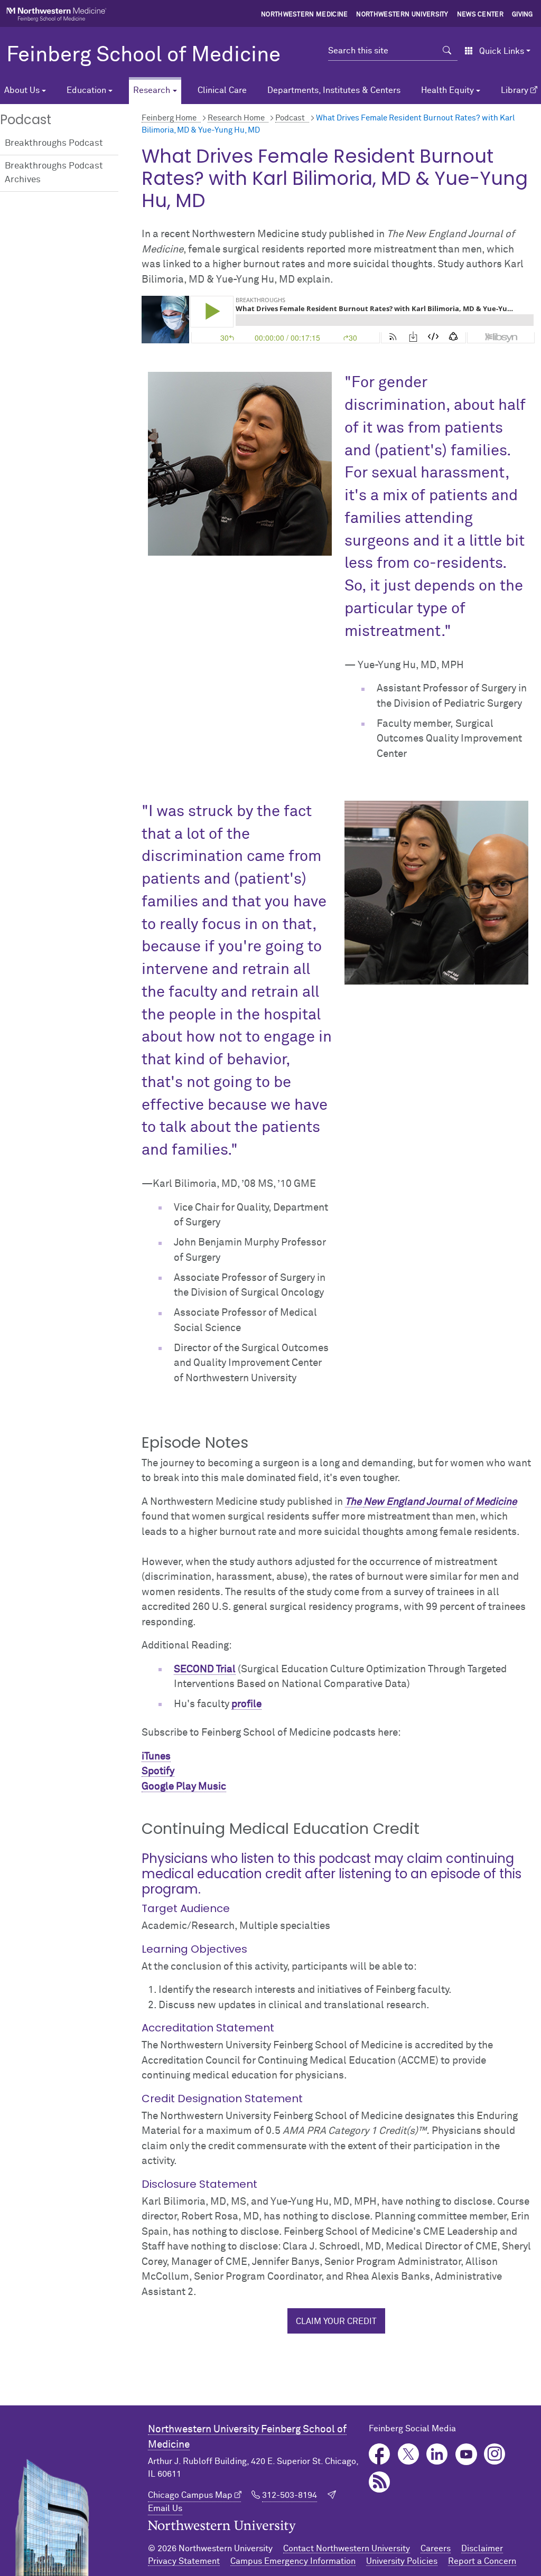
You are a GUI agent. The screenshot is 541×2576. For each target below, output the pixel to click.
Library (515, 90)
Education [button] (86, 90)
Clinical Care (222, 90)
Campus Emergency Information (293, 2561)
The (354, 1502)
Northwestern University (402, 15)
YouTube (466, 2454)
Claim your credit (336, 2321)
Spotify (158, 1771)
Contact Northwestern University (347, 2549)
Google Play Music (184, 1787)
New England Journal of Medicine (440, 1502)
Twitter (409, 2454)
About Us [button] (22, 90)
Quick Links (502, 51)
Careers (436, 2549)
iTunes (156, 1757)
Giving (523, 15)
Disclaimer (482, 2549)
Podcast (290, 118)
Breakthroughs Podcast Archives (54, 173)
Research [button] (152, 90)
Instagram (495, 2454)
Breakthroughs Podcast (54, 143)
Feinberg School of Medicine (143, 55)
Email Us (165, 2508)
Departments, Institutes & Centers (334, 90)
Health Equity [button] (447, 90)
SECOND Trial (205, 1669)
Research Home (236, 118)
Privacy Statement (184, 2561)
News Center (481, 15)
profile (246, 1704)
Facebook (380, 2454)
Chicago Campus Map (190, 2495)
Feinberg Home (169, 118)
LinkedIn (437, 2454)
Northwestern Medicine (305, 15)
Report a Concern (482, 2561)
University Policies (402, 2561)
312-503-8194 (290, 2495)
